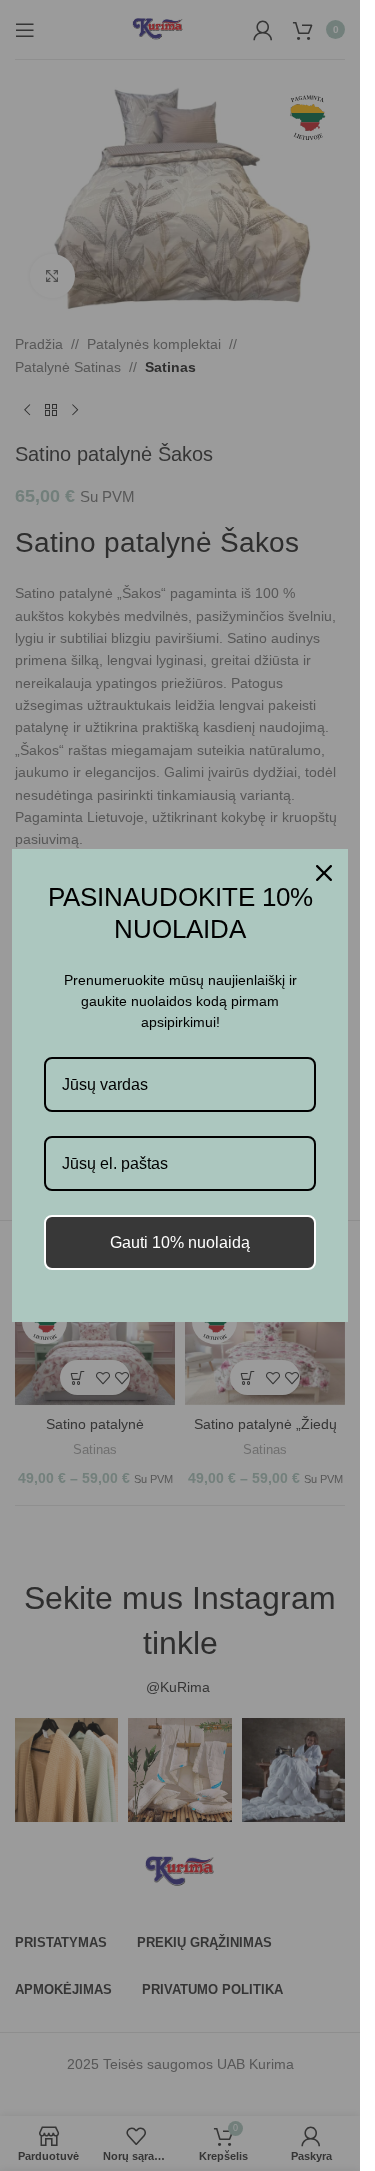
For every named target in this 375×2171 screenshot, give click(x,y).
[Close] (324, 873)
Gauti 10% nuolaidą (180, 1242)
